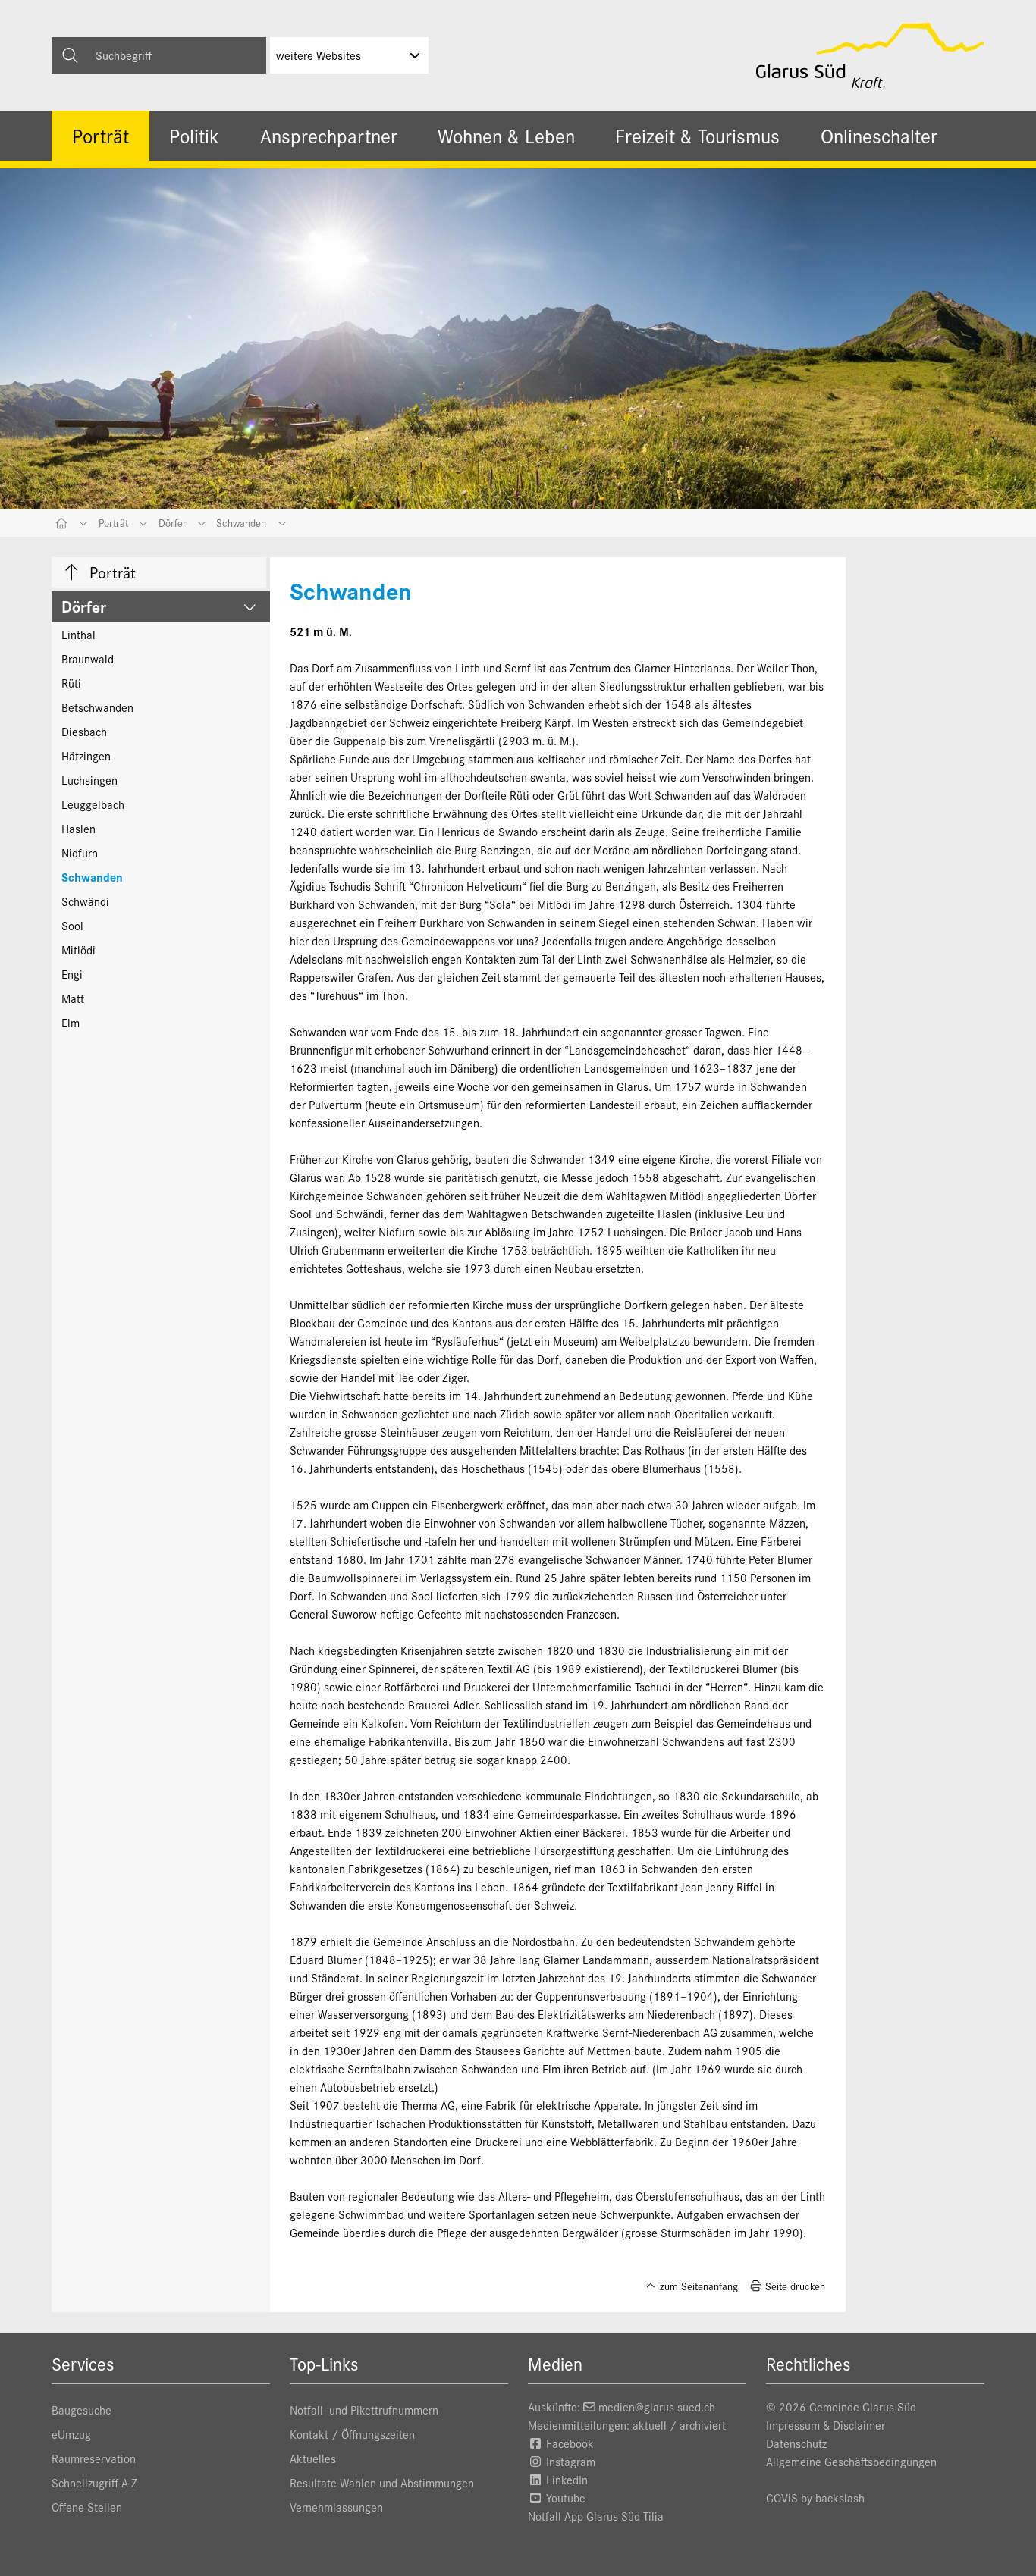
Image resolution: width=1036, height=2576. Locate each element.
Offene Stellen (87, 2507)
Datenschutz (796, 2443)
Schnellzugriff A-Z (94, 2482)
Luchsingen (89, 780)
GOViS (782, 2498)
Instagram (569, 2461)
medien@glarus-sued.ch (657, 2407)
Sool (72, 925)
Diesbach (84, 731)
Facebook (568, 2443)
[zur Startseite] (870, 55)
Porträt (100, 135)
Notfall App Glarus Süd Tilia (596, 2516)
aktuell (650, 2425)
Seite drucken (794, 2286)
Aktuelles (313, 2458)
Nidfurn (80, 852)
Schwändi (85, 901)
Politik (194, 135)
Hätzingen (86, 755)
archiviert (703, 2425)
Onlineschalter (879, 135)
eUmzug (71, 2434)
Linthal (78, 634)
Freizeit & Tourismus (697, 135)
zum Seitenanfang (697, 2286)
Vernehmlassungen (336, 2507)
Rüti (71, 683)
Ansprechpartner (329, 135)
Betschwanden (97, 707)
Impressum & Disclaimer (826, 2425)
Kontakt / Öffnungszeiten (352, 2434)
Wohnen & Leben (506, 135)
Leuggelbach (93, 804)
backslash (840, 2498)
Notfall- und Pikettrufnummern (364, 2410)
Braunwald (88, 658)
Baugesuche (82, 2410)
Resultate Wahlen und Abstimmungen (382, 2482)
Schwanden (92, 877)
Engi (72, 974)
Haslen (78, 828)
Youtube (564, 2498)
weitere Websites (319, 55)
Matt (73, 998)
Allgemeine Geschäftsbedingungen (851, 2461)
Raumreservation (94, 2458)
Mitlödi (78, 950)
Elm (71, 1022)
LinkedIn (565, 2479)
